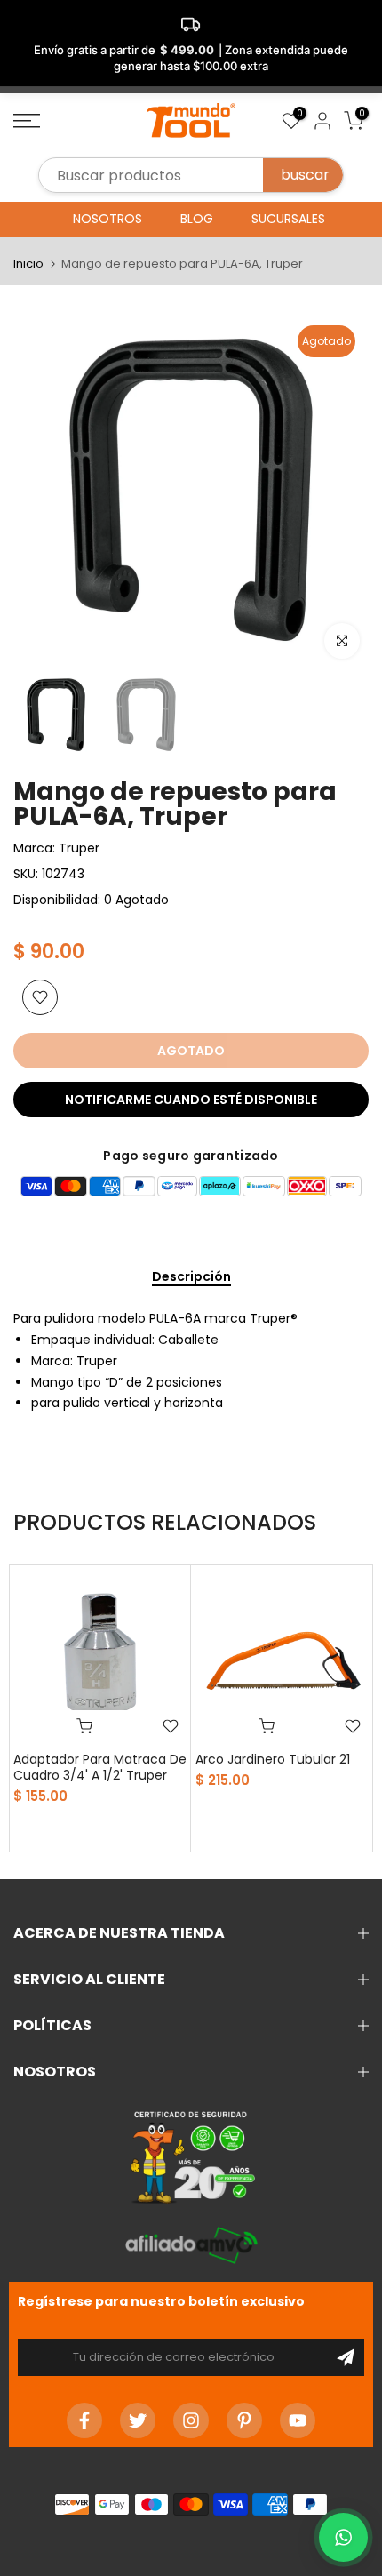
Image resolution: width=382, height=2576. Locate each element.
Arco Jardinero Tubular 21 (273, 1759)
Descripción (191, 1277)
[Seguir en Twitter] (138, 2420)
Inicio (28, 264)
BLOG (197, 219)
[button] (343, 2537)
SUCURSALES (288, 219)
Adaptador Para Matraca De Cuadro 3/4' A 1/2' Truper (100, 1767)
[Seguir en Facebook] (84, 2420)
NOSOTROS (107, 219)
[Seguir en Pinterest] (244, 2420)
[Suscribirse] (346, 2357)
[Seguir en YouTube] (298, 2420)
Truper (79, 848)
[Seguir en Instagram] (191, 2420)
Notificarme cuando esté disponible (191, 1100)
